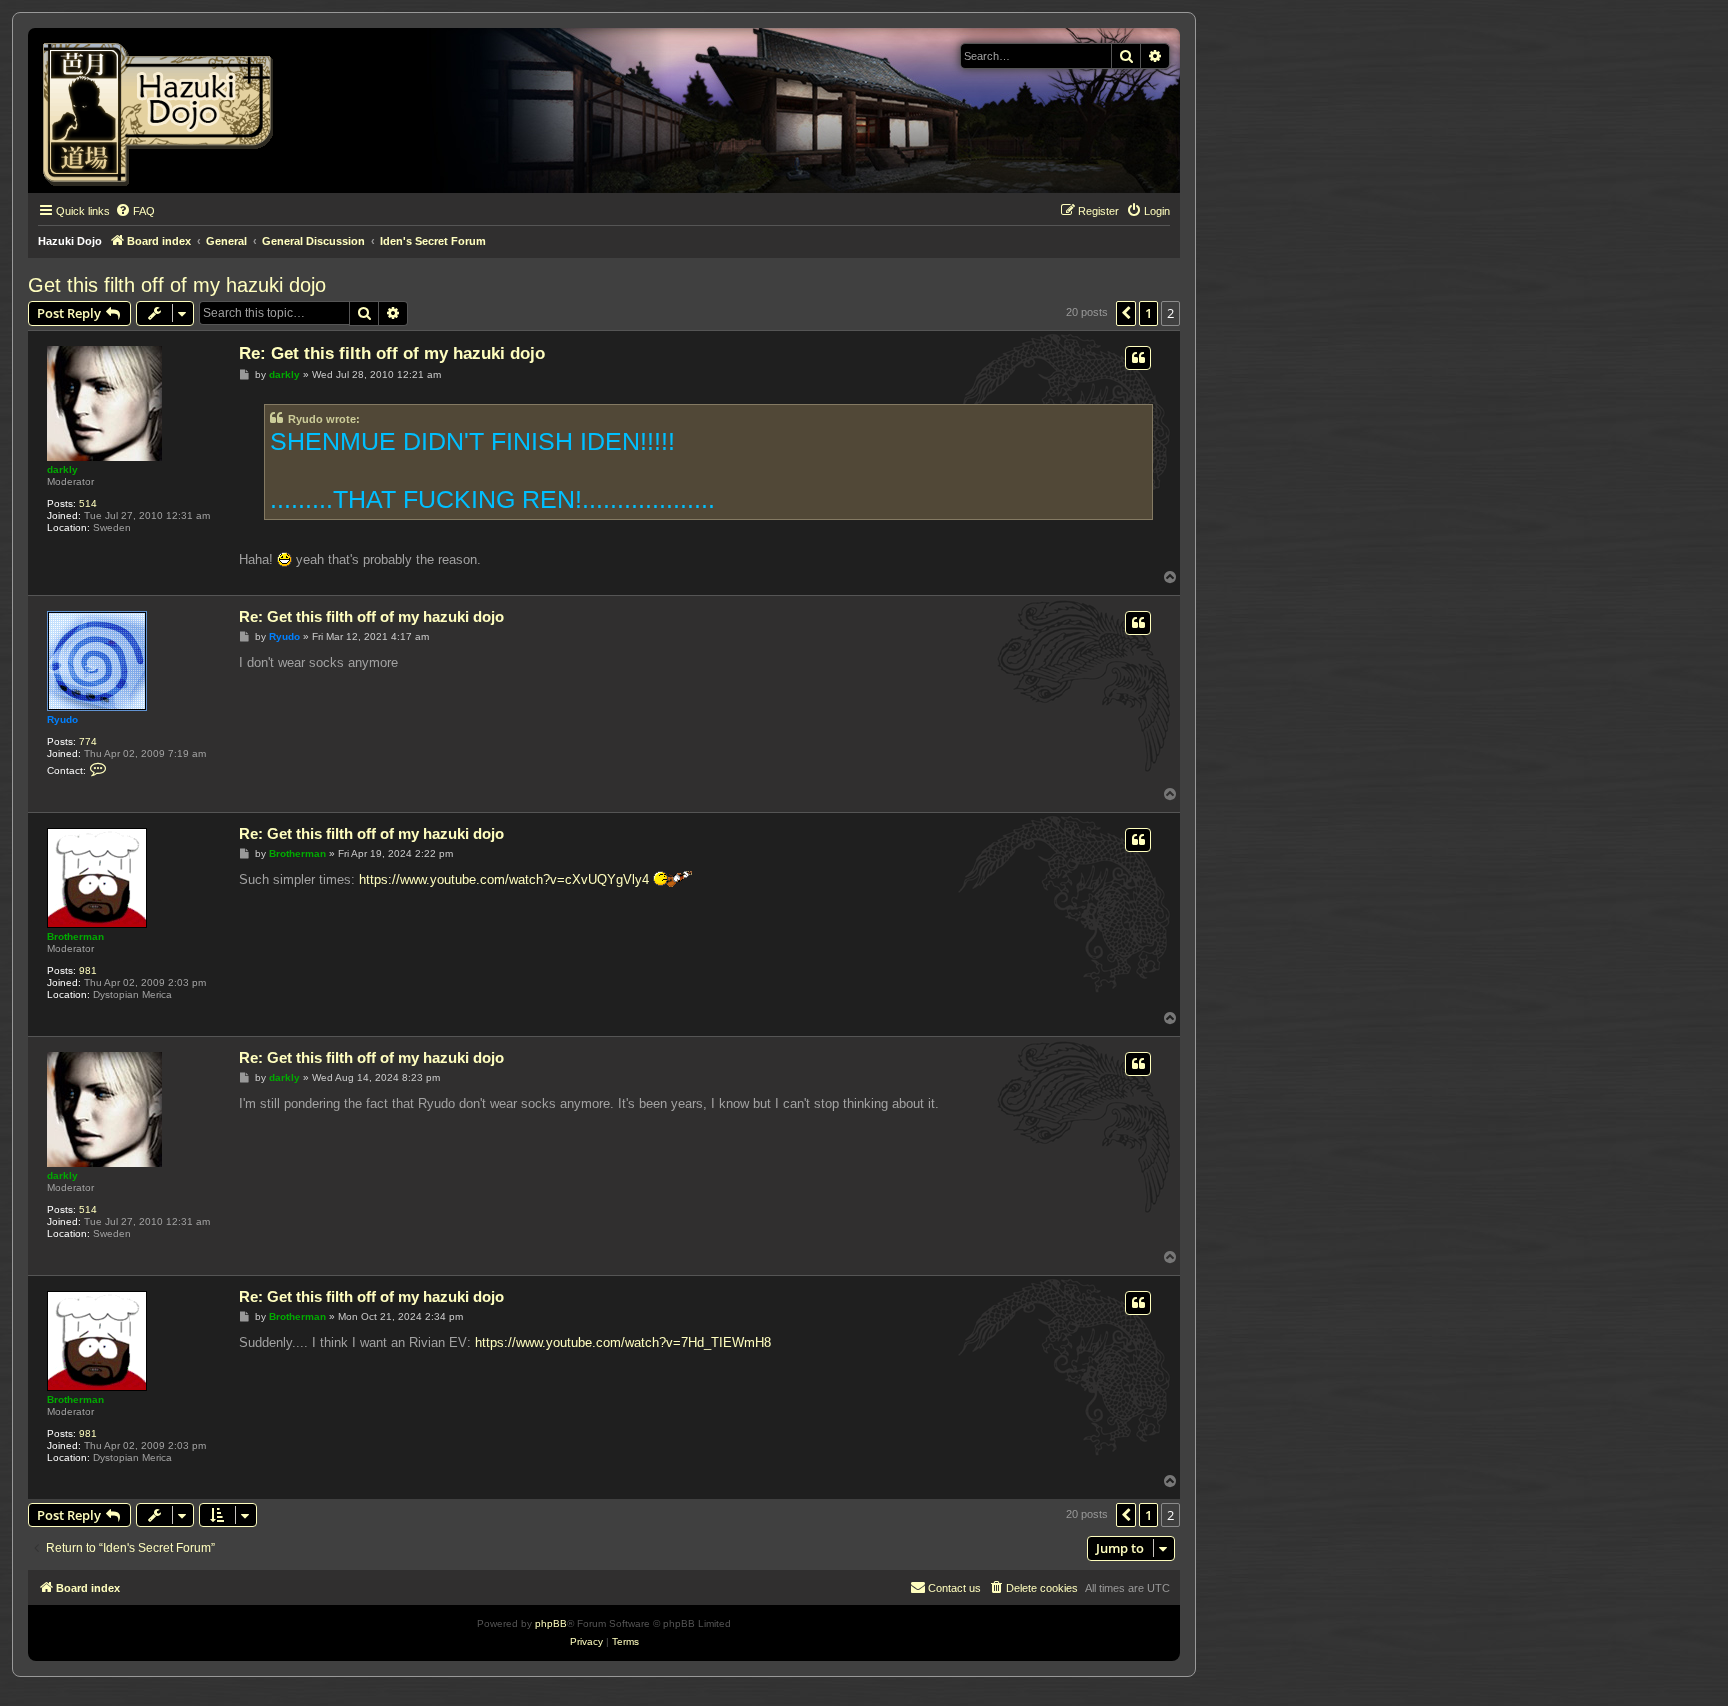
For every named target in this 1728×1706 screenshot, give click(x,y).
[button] (1126, 313)
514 (88, 503)
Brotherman (75, 936)
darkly (62, 469)
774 (88, 741)
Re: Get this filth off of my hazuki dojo (392, 353)
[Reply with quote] (1138, 358)
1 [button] (1148, 313)
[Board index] (164, 110)
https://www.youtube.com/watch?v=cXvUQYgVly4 (504, 879)
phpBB (551, 1623)
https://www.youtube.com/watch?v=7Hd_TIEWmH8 (623, 1342)
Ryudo (62, 719)
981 (88, 970)
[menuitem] (135, 211)
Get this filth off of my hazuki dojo (177, 285)
